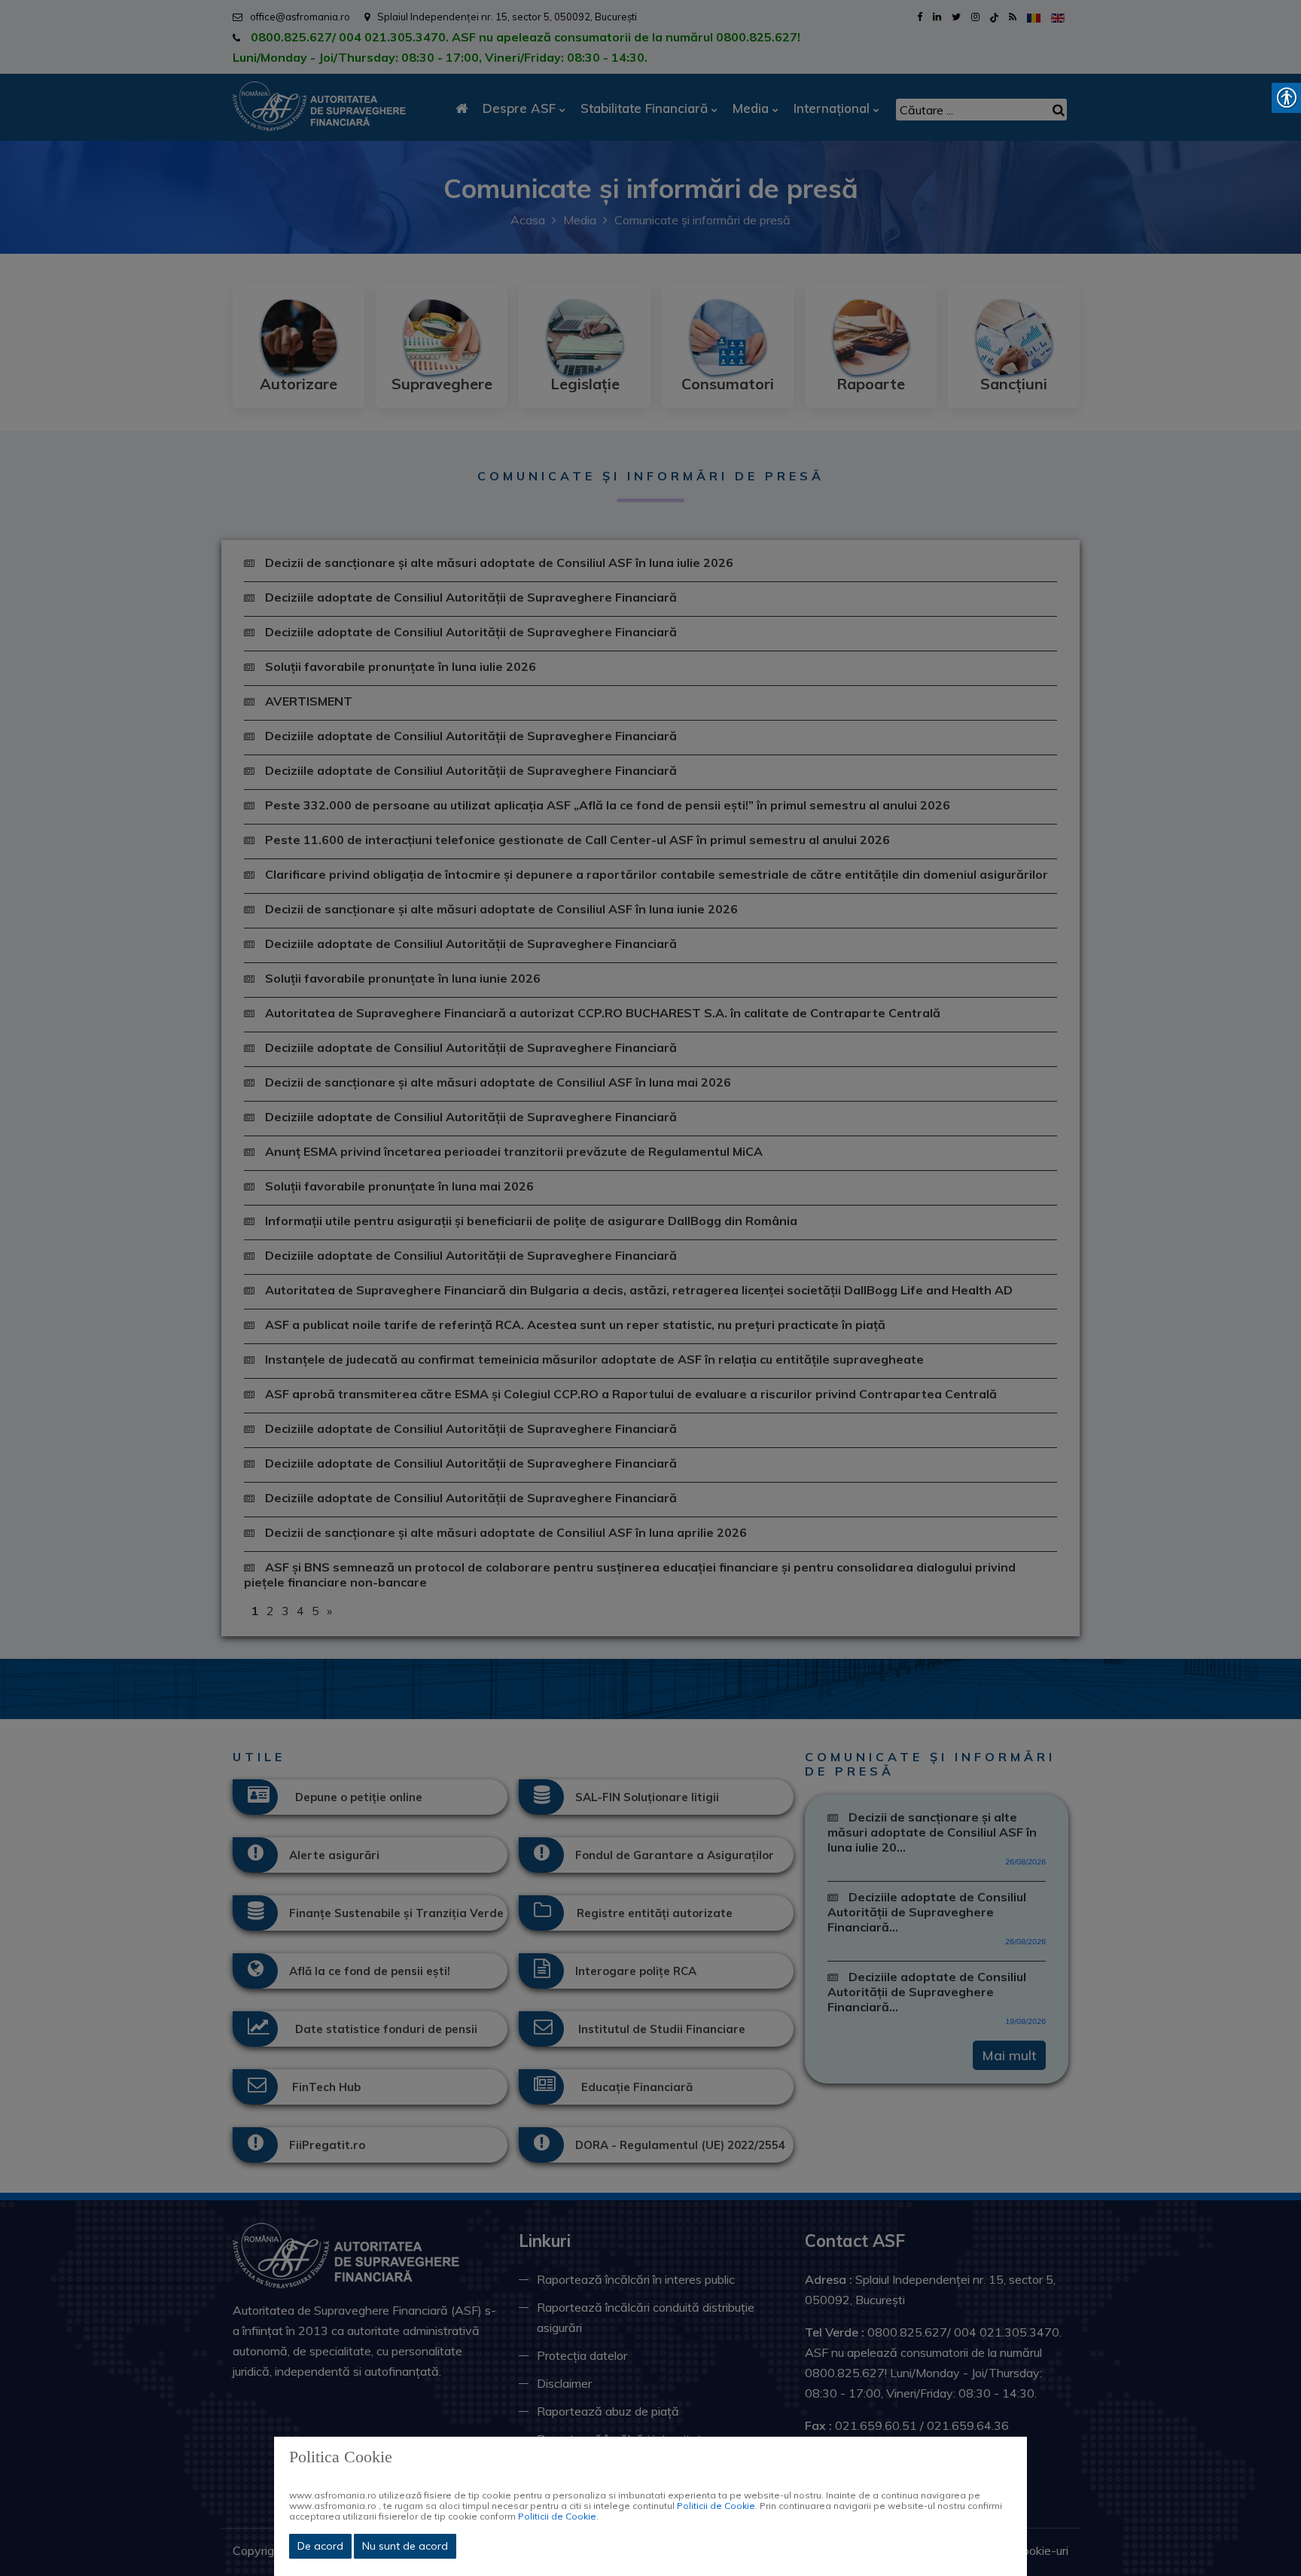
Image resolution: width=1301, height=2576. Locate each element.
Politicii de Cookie (716, 2506)
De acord (320, 2546)
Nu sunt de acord (405, 2546)
